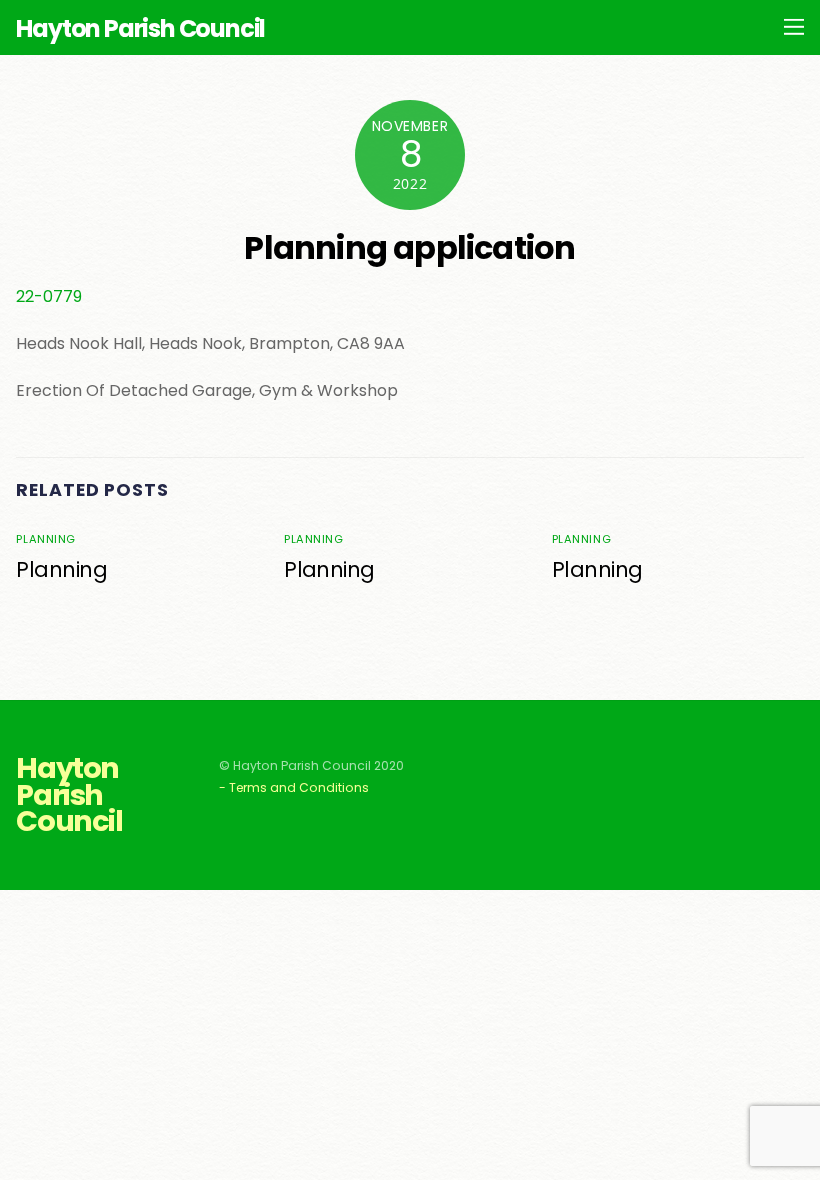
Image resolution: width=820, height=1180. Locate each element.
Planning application (409, 247)
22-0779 (49, 296)
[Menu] (794, 26)
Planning (45, 539)
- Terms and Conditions (294, 787)
